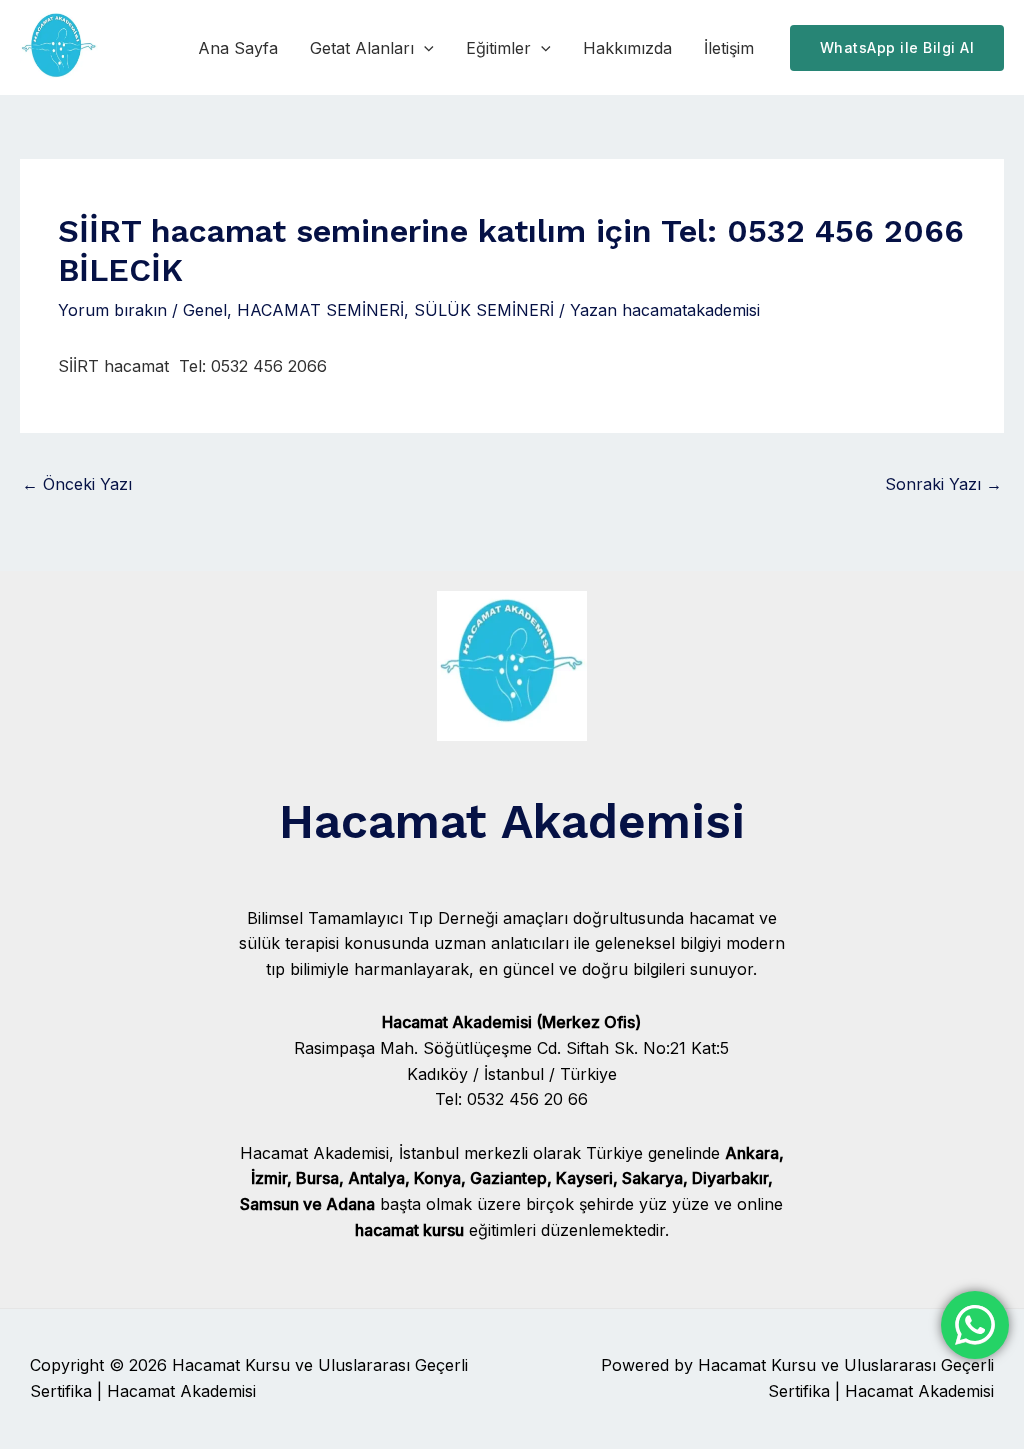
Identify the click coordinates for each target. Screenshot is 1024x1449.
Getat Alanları (362, 48)
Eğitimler (498, 48)
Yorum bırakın (112, 310)
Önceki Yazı (77, 484)
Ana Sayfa (238, 48)
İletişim (729, 48)
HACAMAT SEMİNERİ (320, 310)
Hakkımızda (627, 48)
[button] (424, 48)
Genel (205, 310)
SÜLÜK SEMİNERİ (484, 310)
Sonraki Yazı (943, 484)
